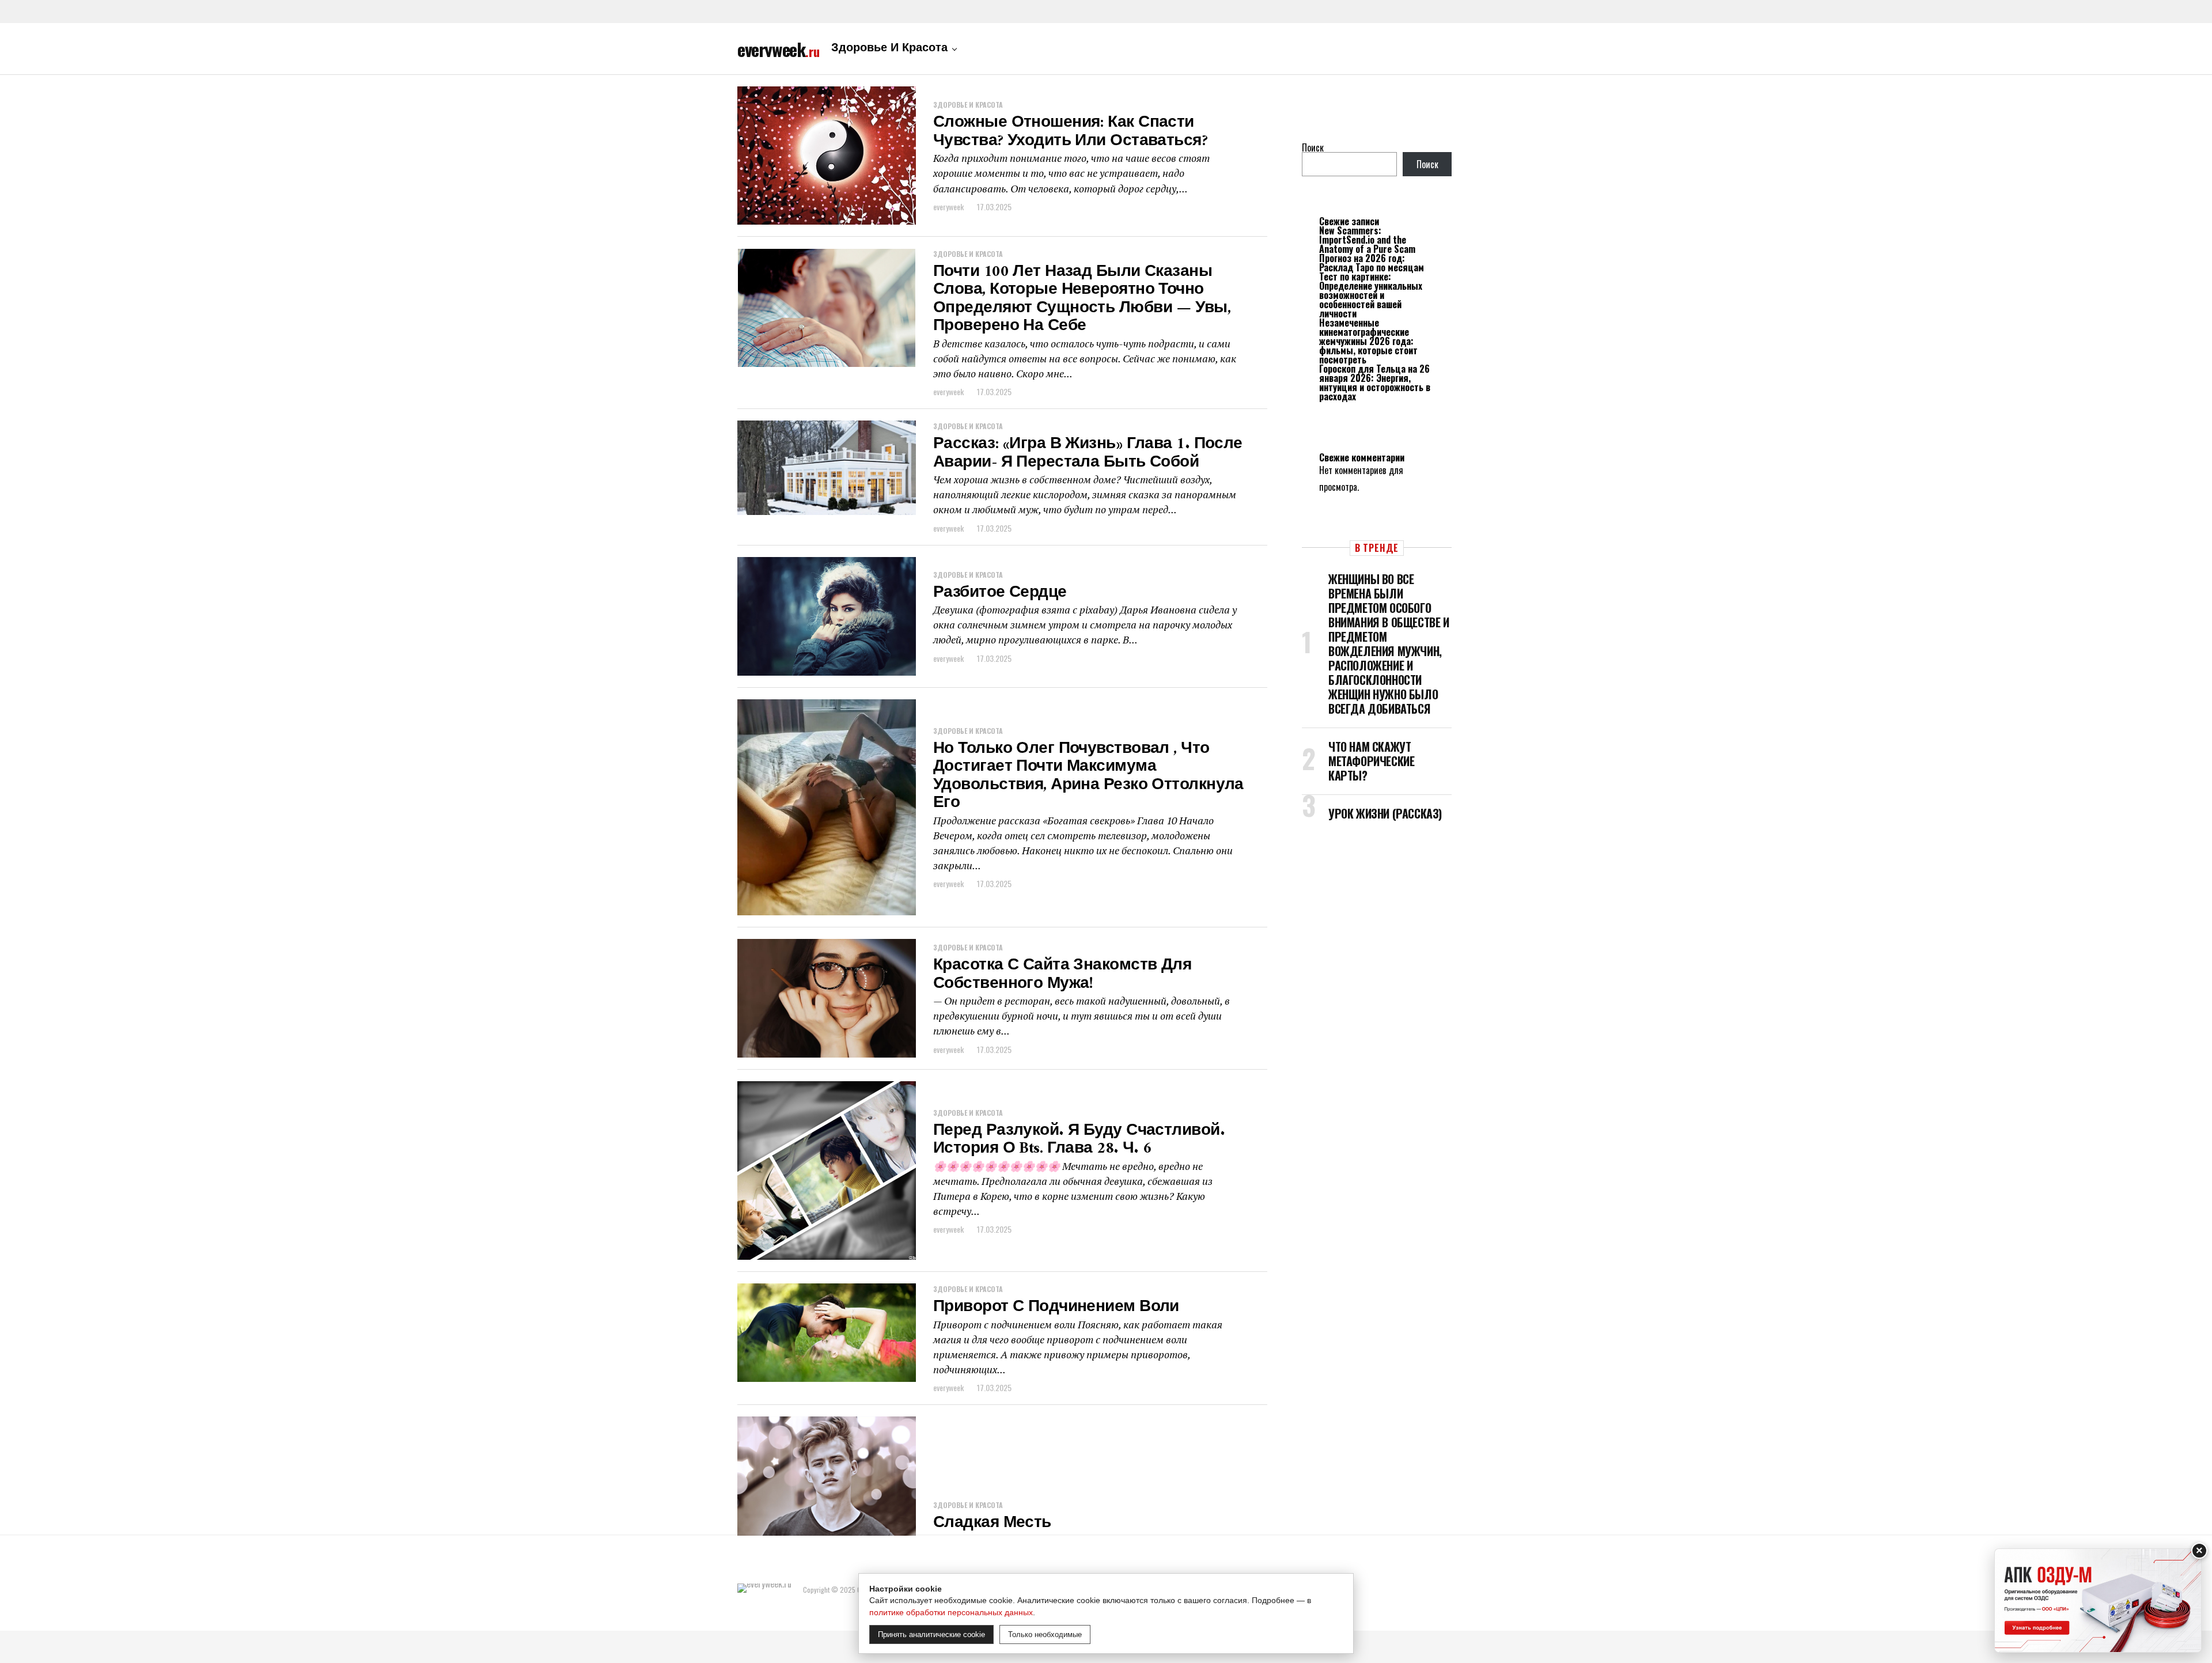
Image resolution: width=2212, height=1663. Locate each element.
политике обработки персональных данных (951, 1612)
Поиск (1313, 147)
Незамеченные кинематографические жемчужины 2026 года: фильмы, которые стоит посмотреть (1368, 341)
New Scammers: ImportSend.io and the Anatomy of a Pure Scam (1367, 240)
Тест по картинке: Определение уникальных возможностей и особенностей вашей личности (1371, 295)
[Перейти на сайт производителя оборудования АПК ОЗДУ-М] (2098, 1601)
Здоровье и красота (889, 49)
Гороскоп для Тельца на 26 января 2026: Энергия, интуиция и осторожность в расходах (1375, 382)
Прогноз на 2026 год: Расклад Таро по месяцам (1372, 263)
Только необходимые (1045, 1634)
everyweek (948, 207)
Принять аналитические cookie (931, 1634)
